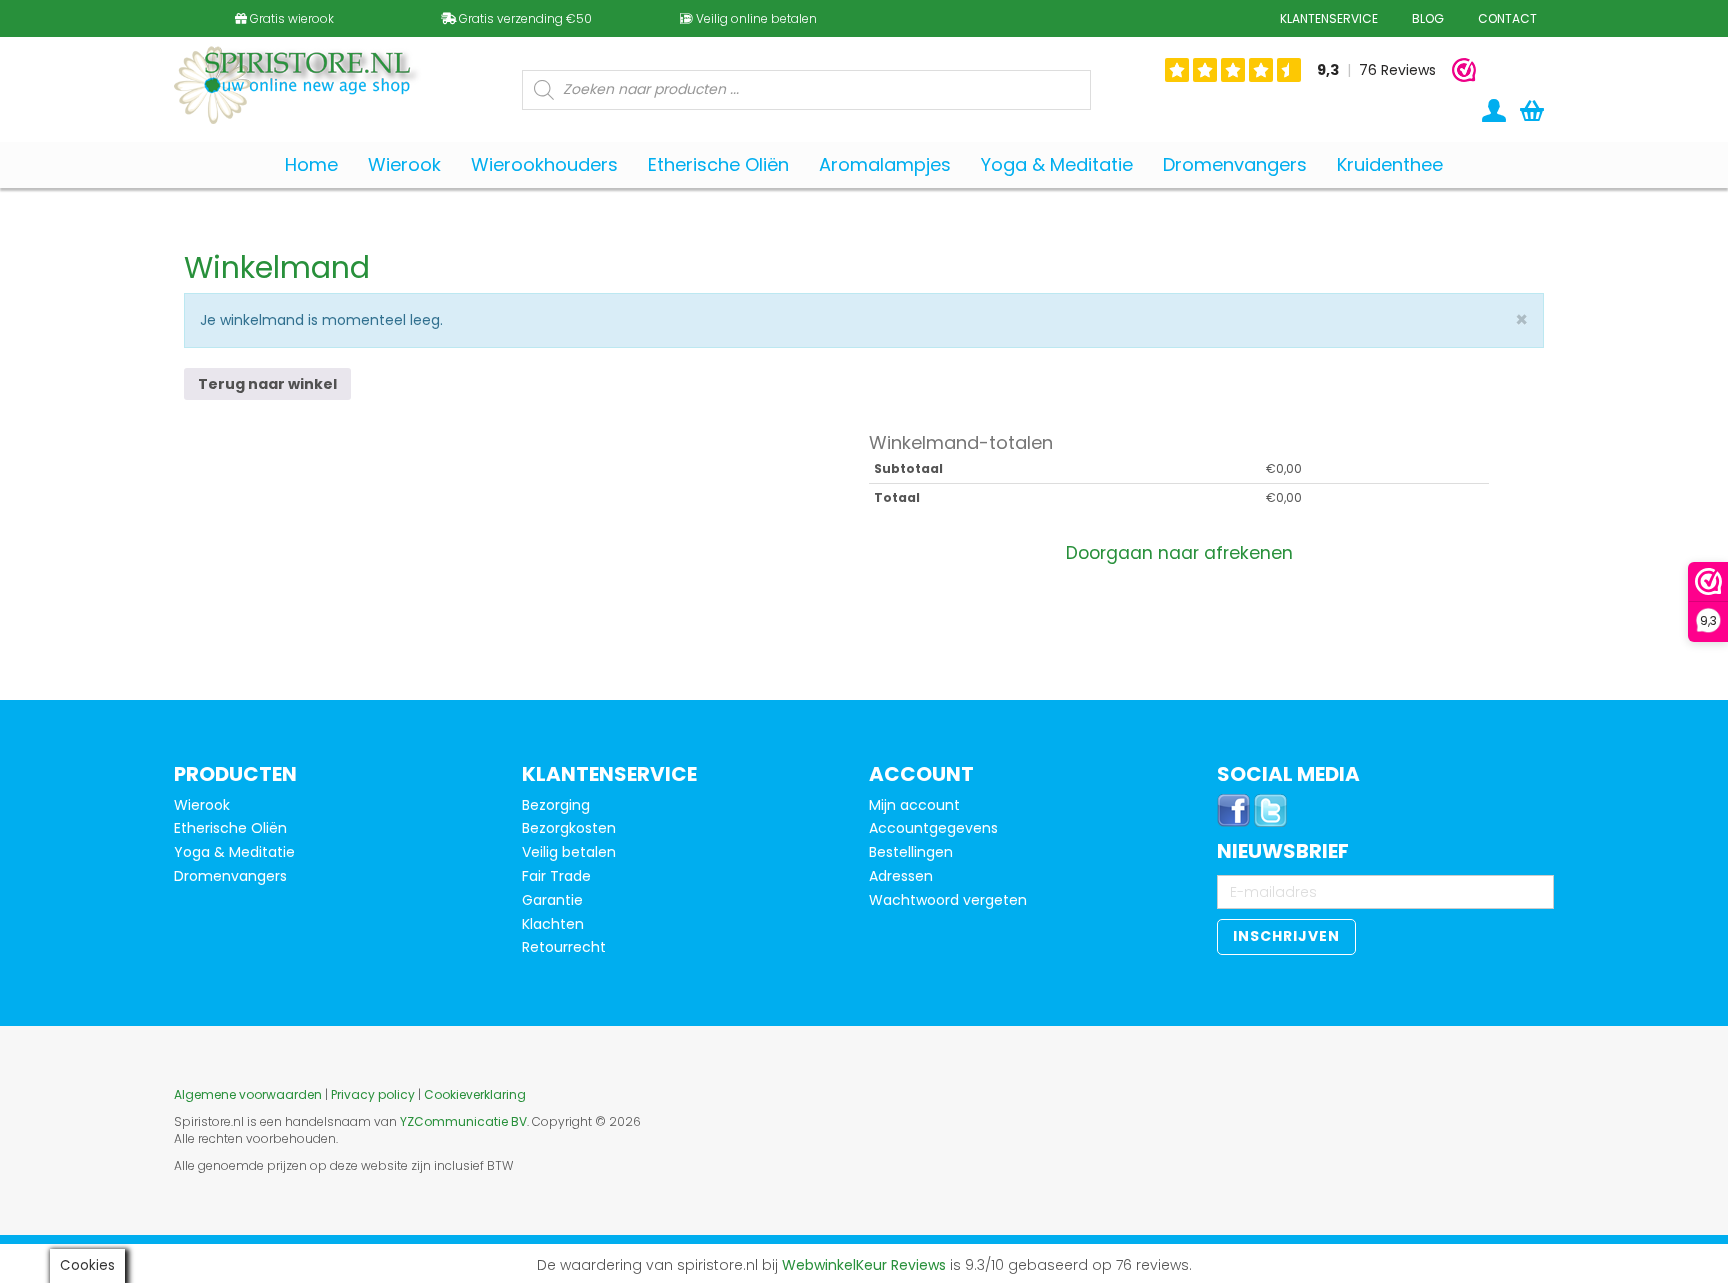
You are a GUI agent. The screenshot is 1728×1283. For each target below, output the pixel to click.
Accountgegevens (933, 828)
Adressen (901, 876)
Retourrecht (564, 947)
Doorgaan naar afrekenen (1179, 553)
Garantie (552, 900)
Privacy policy (373, 1094)
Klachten (553, 924)
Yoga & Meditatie (234, 852)
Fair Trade (556, 876)
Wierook (202, 805)
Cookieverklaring (475, 1094)
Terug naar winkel (267, 384)
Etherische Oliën (230, 828)
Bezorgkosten (569, 828)
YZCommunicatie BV (463, 1121)
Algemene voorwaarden (248, 1094)
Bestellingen (911, 852)
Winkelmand (277, 267)
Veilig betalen (569, 852)
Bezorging (556, 805)
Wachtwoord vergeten (948, 900)
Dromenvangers (230, 876)
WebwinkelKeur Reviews (864, 1265)
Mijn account (914, 805)
